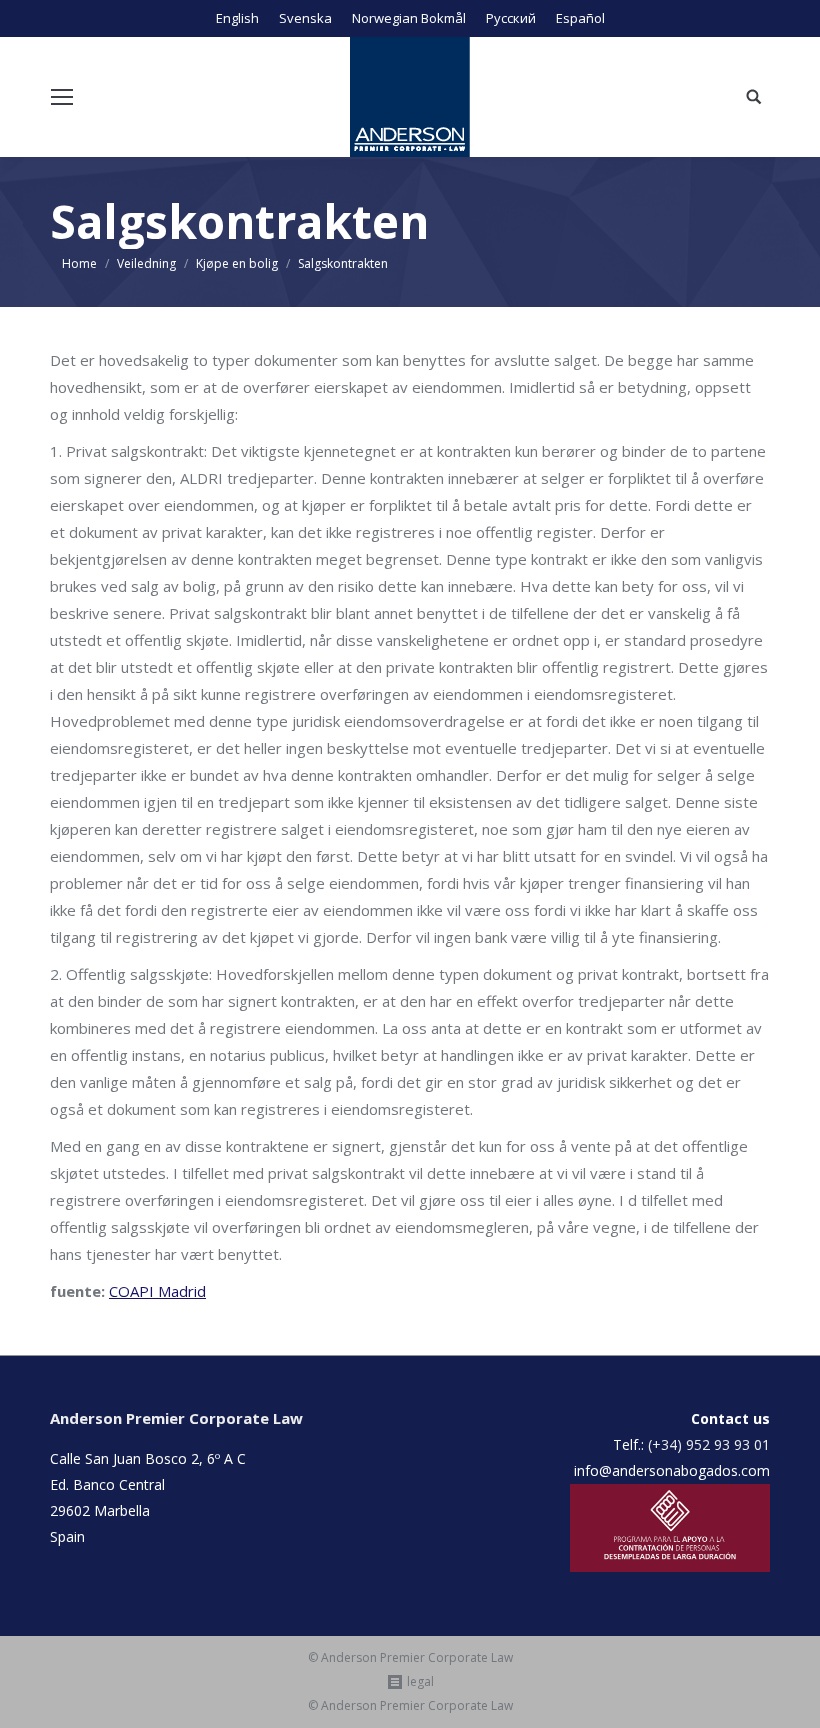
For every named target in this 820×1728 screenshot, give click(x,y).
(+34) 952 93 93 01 (709, 1444)
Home (79, 263)
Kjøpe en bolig (237, 263)
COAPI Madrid (157, 1291)
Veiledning (146, 263)
